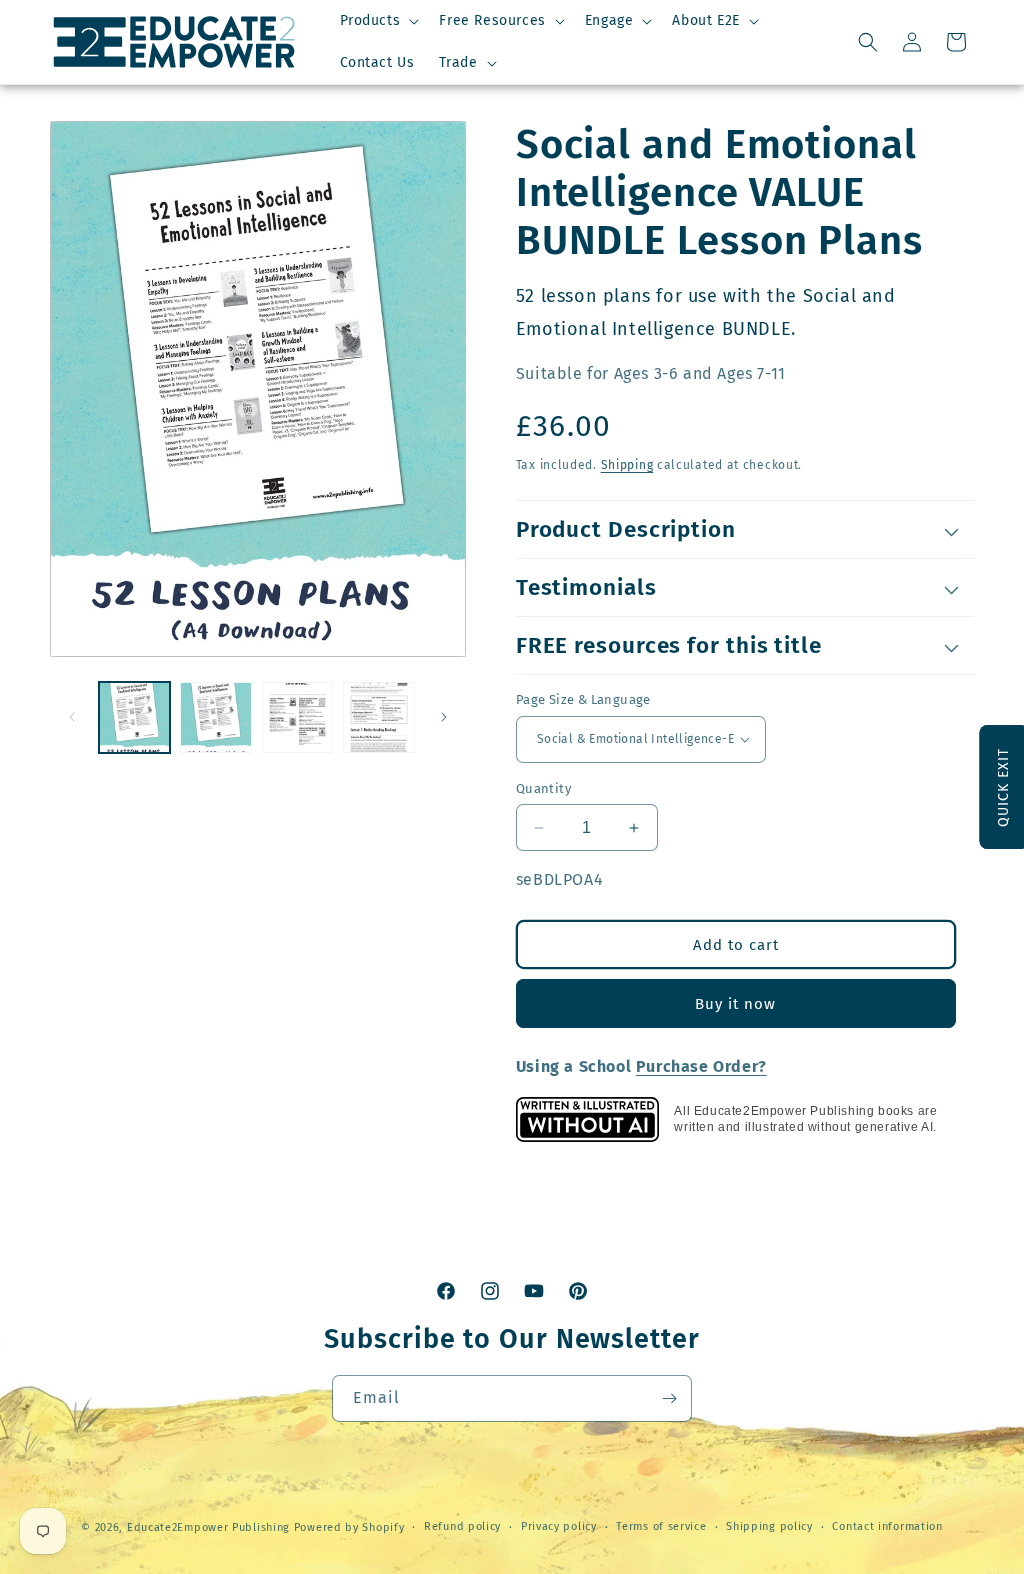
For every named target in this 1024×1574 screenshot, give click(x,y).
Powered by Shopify (349, 1527)
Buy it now (735, 1004)
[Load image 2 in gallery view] (215, 717)
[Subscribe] (669, 1398)
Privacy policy (559, 1526)
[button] (378, 21)
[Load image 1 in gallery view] (134, 717)
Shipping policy (769, 1526)
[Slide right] (444, 717)
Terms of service (661, 1526)
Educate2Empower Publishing (208, 1527)
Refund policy (462, 1526)
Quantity (543, 788)
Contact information (887, 1526)
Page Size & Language (583, 699)
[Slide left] (72, 717)
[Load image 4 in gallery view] (378, 717)
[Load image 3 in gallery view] (297, 717)
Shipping (627, 465)
